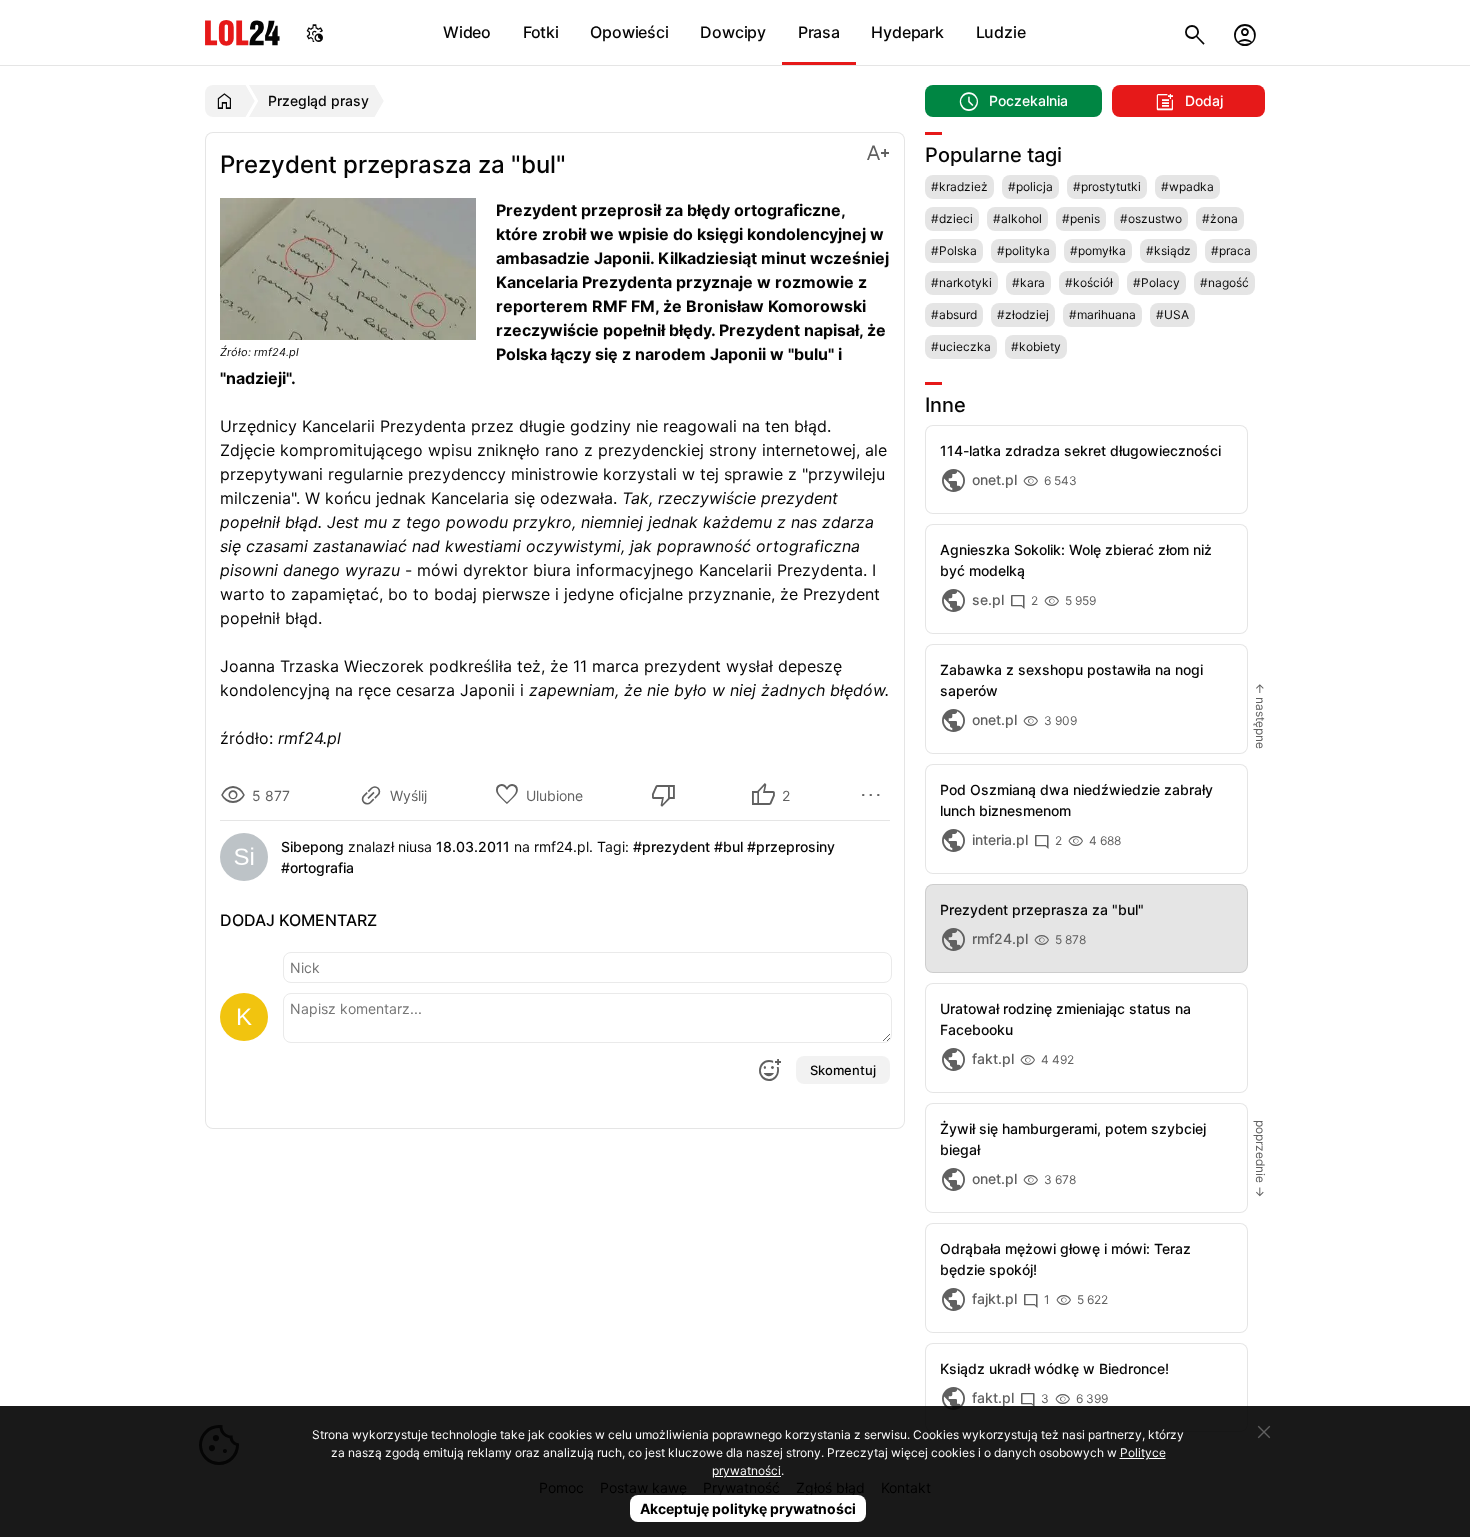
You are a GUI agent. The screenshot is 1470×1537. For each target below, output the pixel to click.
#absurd (954, 314)
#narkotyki (961, 282)
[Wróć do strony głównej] (227, 101)
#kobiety (1036, 346)
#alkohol (1017, 218)
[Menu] (874, 795)
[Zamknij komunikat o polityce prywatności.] (1264, 1432)
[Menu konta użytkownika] (1245, 32)
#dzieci (952, 218)
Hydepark (907, 32)
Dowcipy (733, 32)
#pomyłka (1098, 250)
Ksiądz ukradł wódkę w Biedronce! (1054, 1368)
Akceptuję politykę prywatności (748, 1508)
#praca (1231, 250)
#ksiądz (1168, 250)
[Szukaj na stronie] (1195, 32)
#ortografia (317, 867)
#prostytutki (1107, 186)
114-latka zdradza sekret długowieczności (1080, 450)
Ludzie (1001, 32)
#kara (1028, 282)
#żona (1220, 218)
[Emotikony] (769, 1070)
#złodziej (1023, 314)
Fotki (541, 32)
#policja (1030, 186)
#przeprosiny (791, 846)
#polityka (1023, 250)
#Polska (954, 250)
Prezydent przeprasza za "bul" (1042, 909)
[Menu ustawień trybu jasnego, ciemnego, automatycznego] (315, 32)
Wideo (467, 32)
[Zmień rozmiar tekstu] (878, 151)
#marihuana (1102, 314)
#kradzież (959, 186)
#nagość (1224, 282)
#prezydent (671, 846)
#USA (1172, 314)
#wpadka (1187, 186)
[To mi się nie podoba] (667, 795)
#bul (728, 846)
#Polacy (1156, 282)
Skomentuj (843, 1070)
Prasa (819, 32)
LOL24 (242, 32)
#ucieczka (961, 346)
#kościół (1089, 282)
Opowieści (629, 32)
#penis (1081, 218)
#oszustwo (1151, 218)
